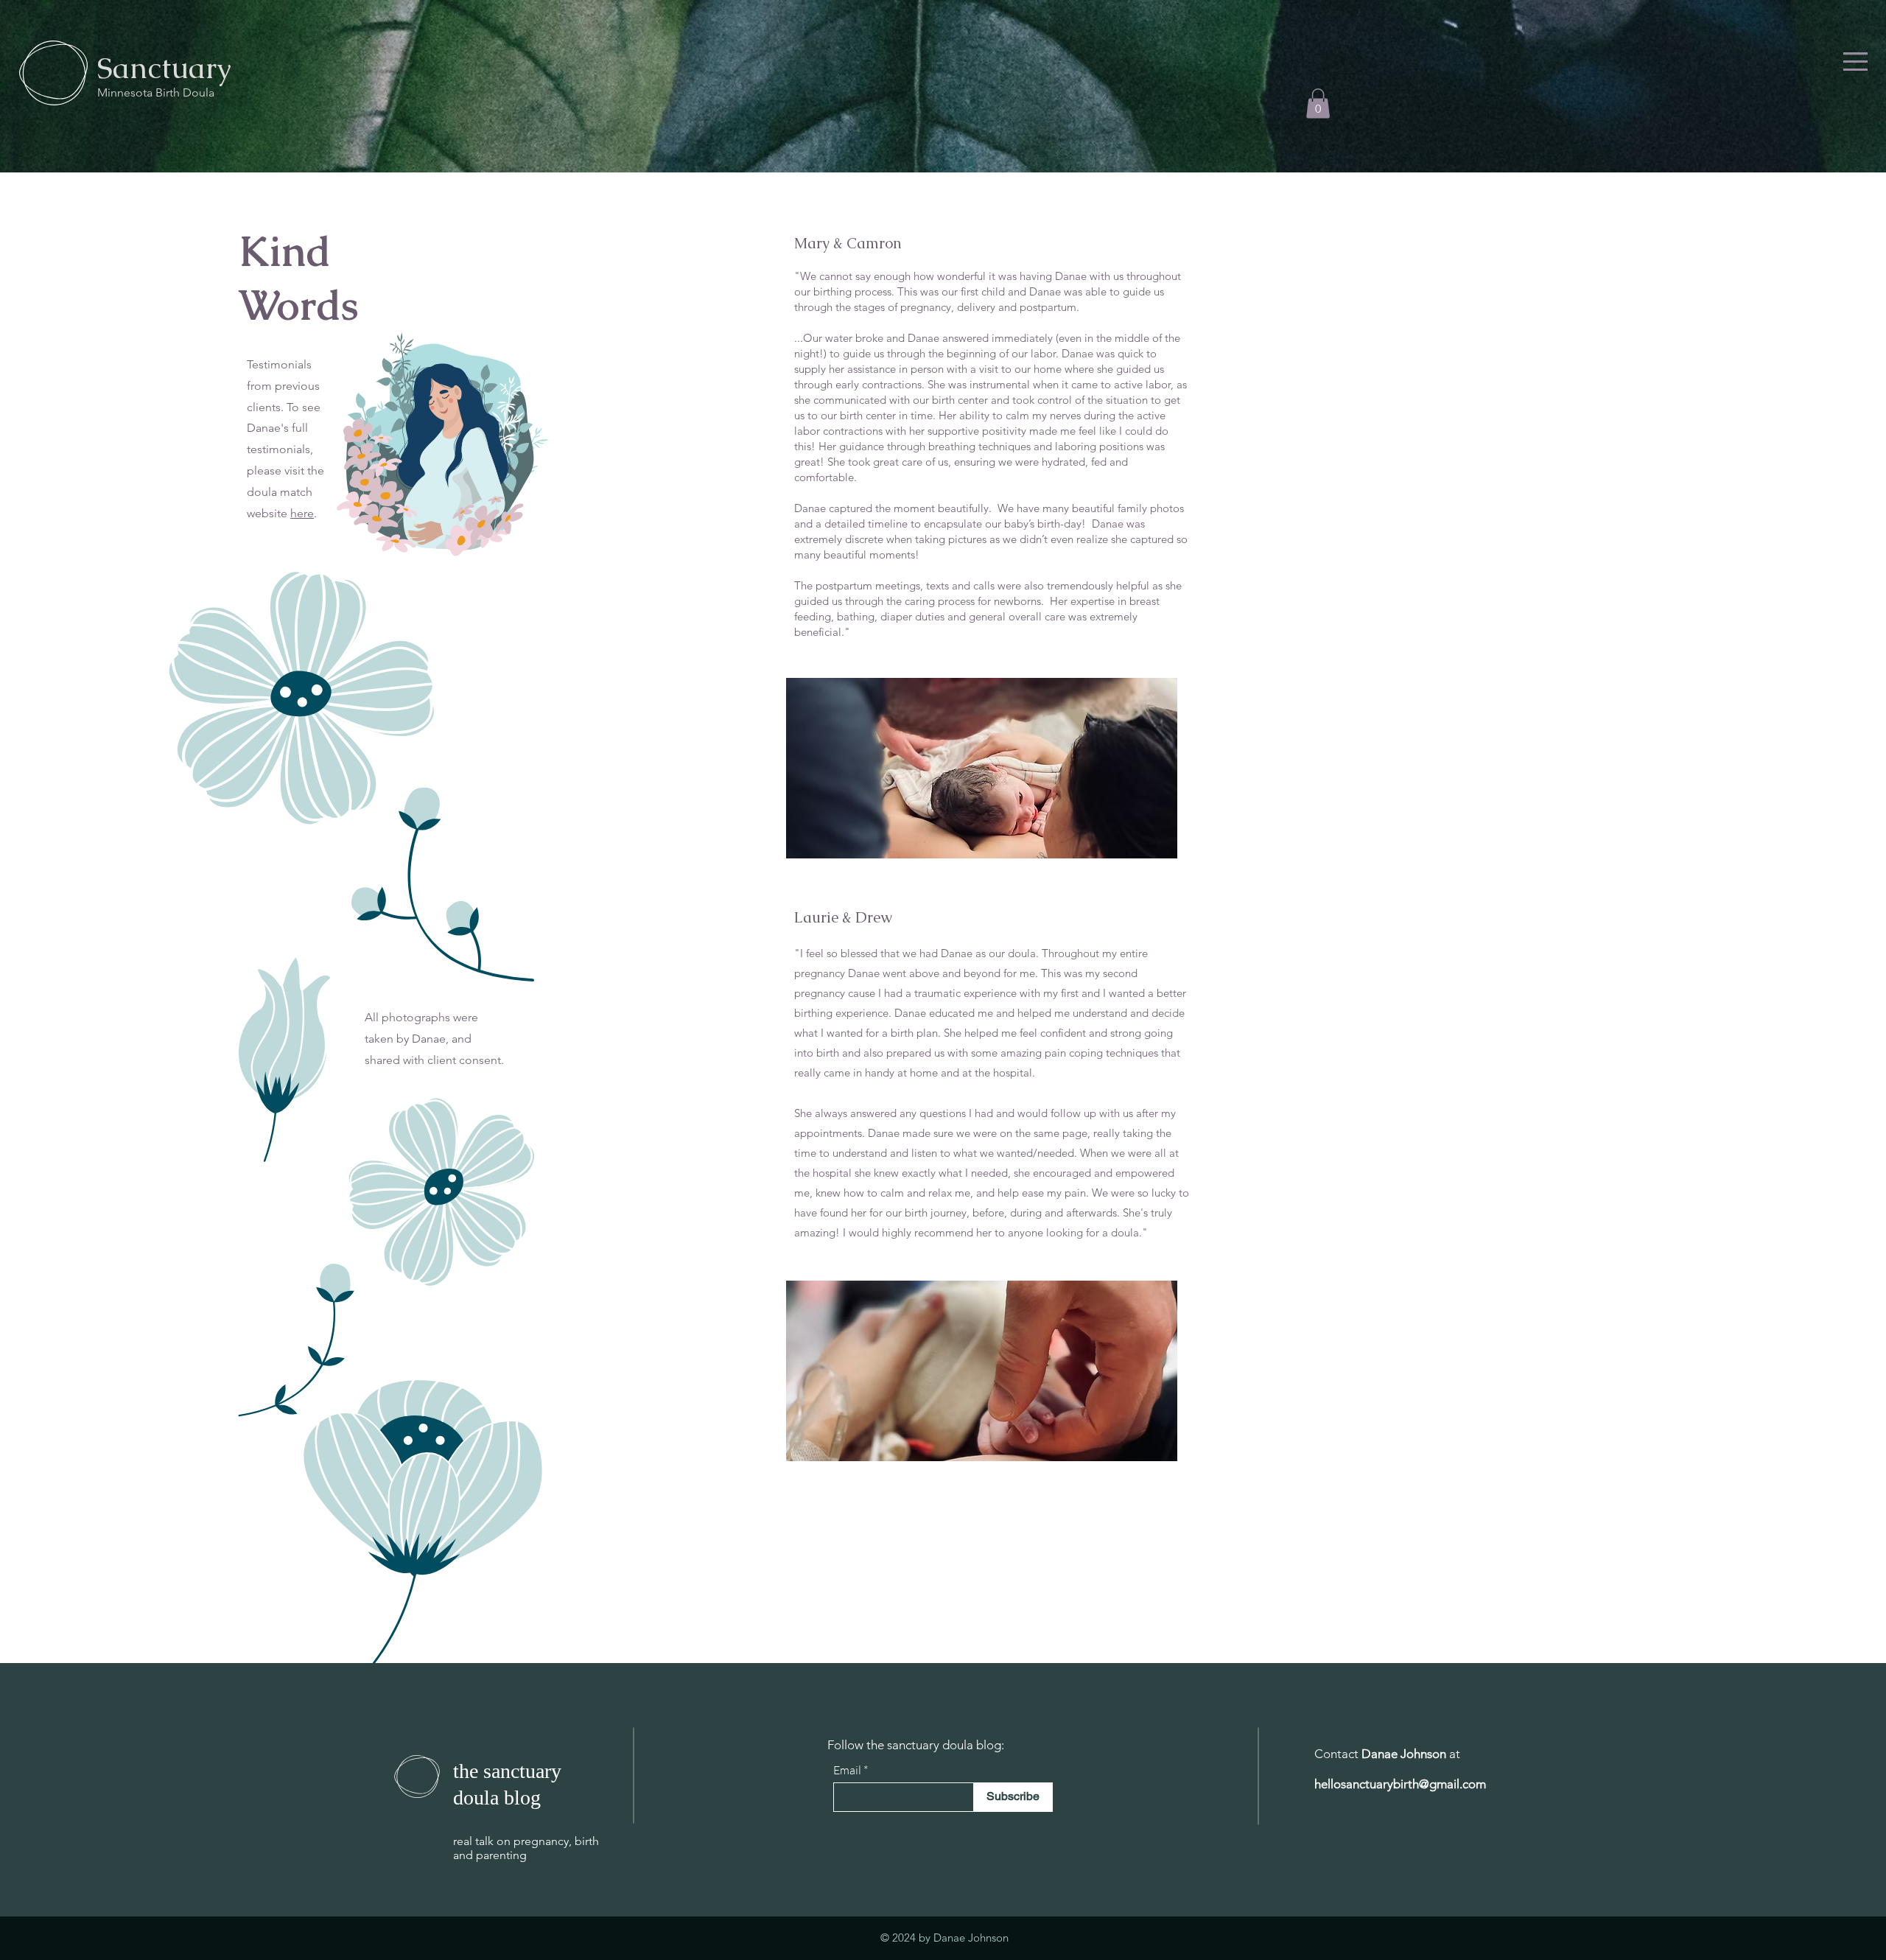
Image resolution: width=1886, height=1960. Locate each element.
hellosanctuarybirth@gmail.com (1400, 1784)
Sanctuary (164, 68)
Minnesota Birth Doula (157, 92)
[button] (1855, 62)
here (302, 513)
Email (847, 1770)
